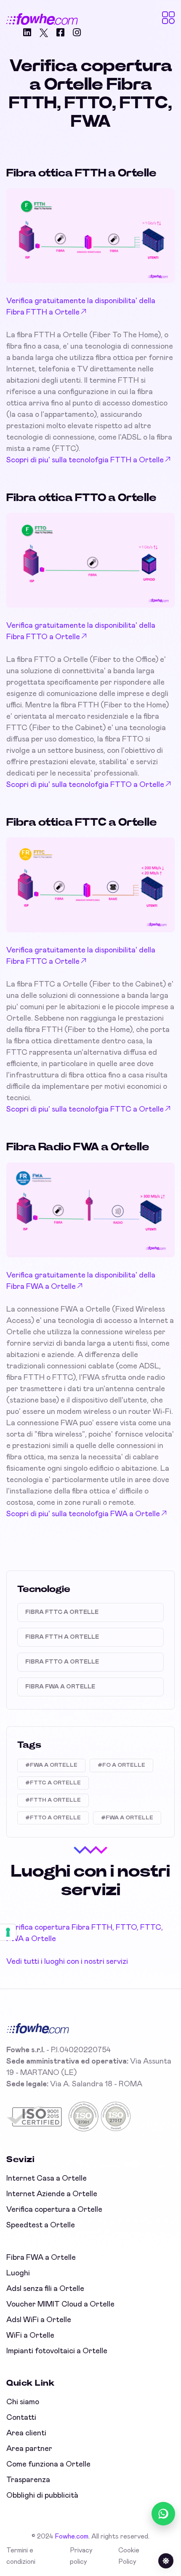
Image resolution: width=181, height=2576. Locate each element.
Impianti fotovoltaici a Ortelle (57, 2351)
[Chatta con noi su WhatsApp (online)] (163, 2514)
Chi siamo (23, 2402)
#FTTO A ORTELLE (53, 1818)
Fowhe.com (72, 2536)
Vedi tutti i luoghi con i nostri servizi (67, 1962)
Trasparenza (28, 2480)
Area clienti (26, 2433)
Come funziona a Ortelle (48, 2464)
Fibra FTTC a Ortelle (62, 1612)
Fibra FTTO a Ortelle (62, 1662)
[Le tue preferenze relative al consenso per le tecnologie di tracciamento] (8, 1932)
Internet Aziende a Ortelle (52, 2194)
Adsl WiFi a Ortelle (39, 2320)
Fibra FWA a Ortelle (60, 1687)
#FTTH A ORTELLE (53, 1800)
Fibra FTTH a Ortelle (62, 1637)
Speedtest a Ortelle (41, 2225)
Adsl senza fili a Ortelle (45, 2289)
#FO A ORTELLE (121, 1765)
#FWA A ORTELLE (51, 1765)
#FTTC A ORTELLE (53, 1783)
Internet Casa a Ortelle (47, 2179)
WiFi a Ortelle (30, 2336)
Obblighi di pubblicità (42, 2496)
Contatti (21, 2418)
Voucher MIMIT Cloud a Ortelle (60, 2304)
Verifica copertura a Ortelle (54, 2210)
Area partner (29, 2449)
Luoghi (18, 2273)
